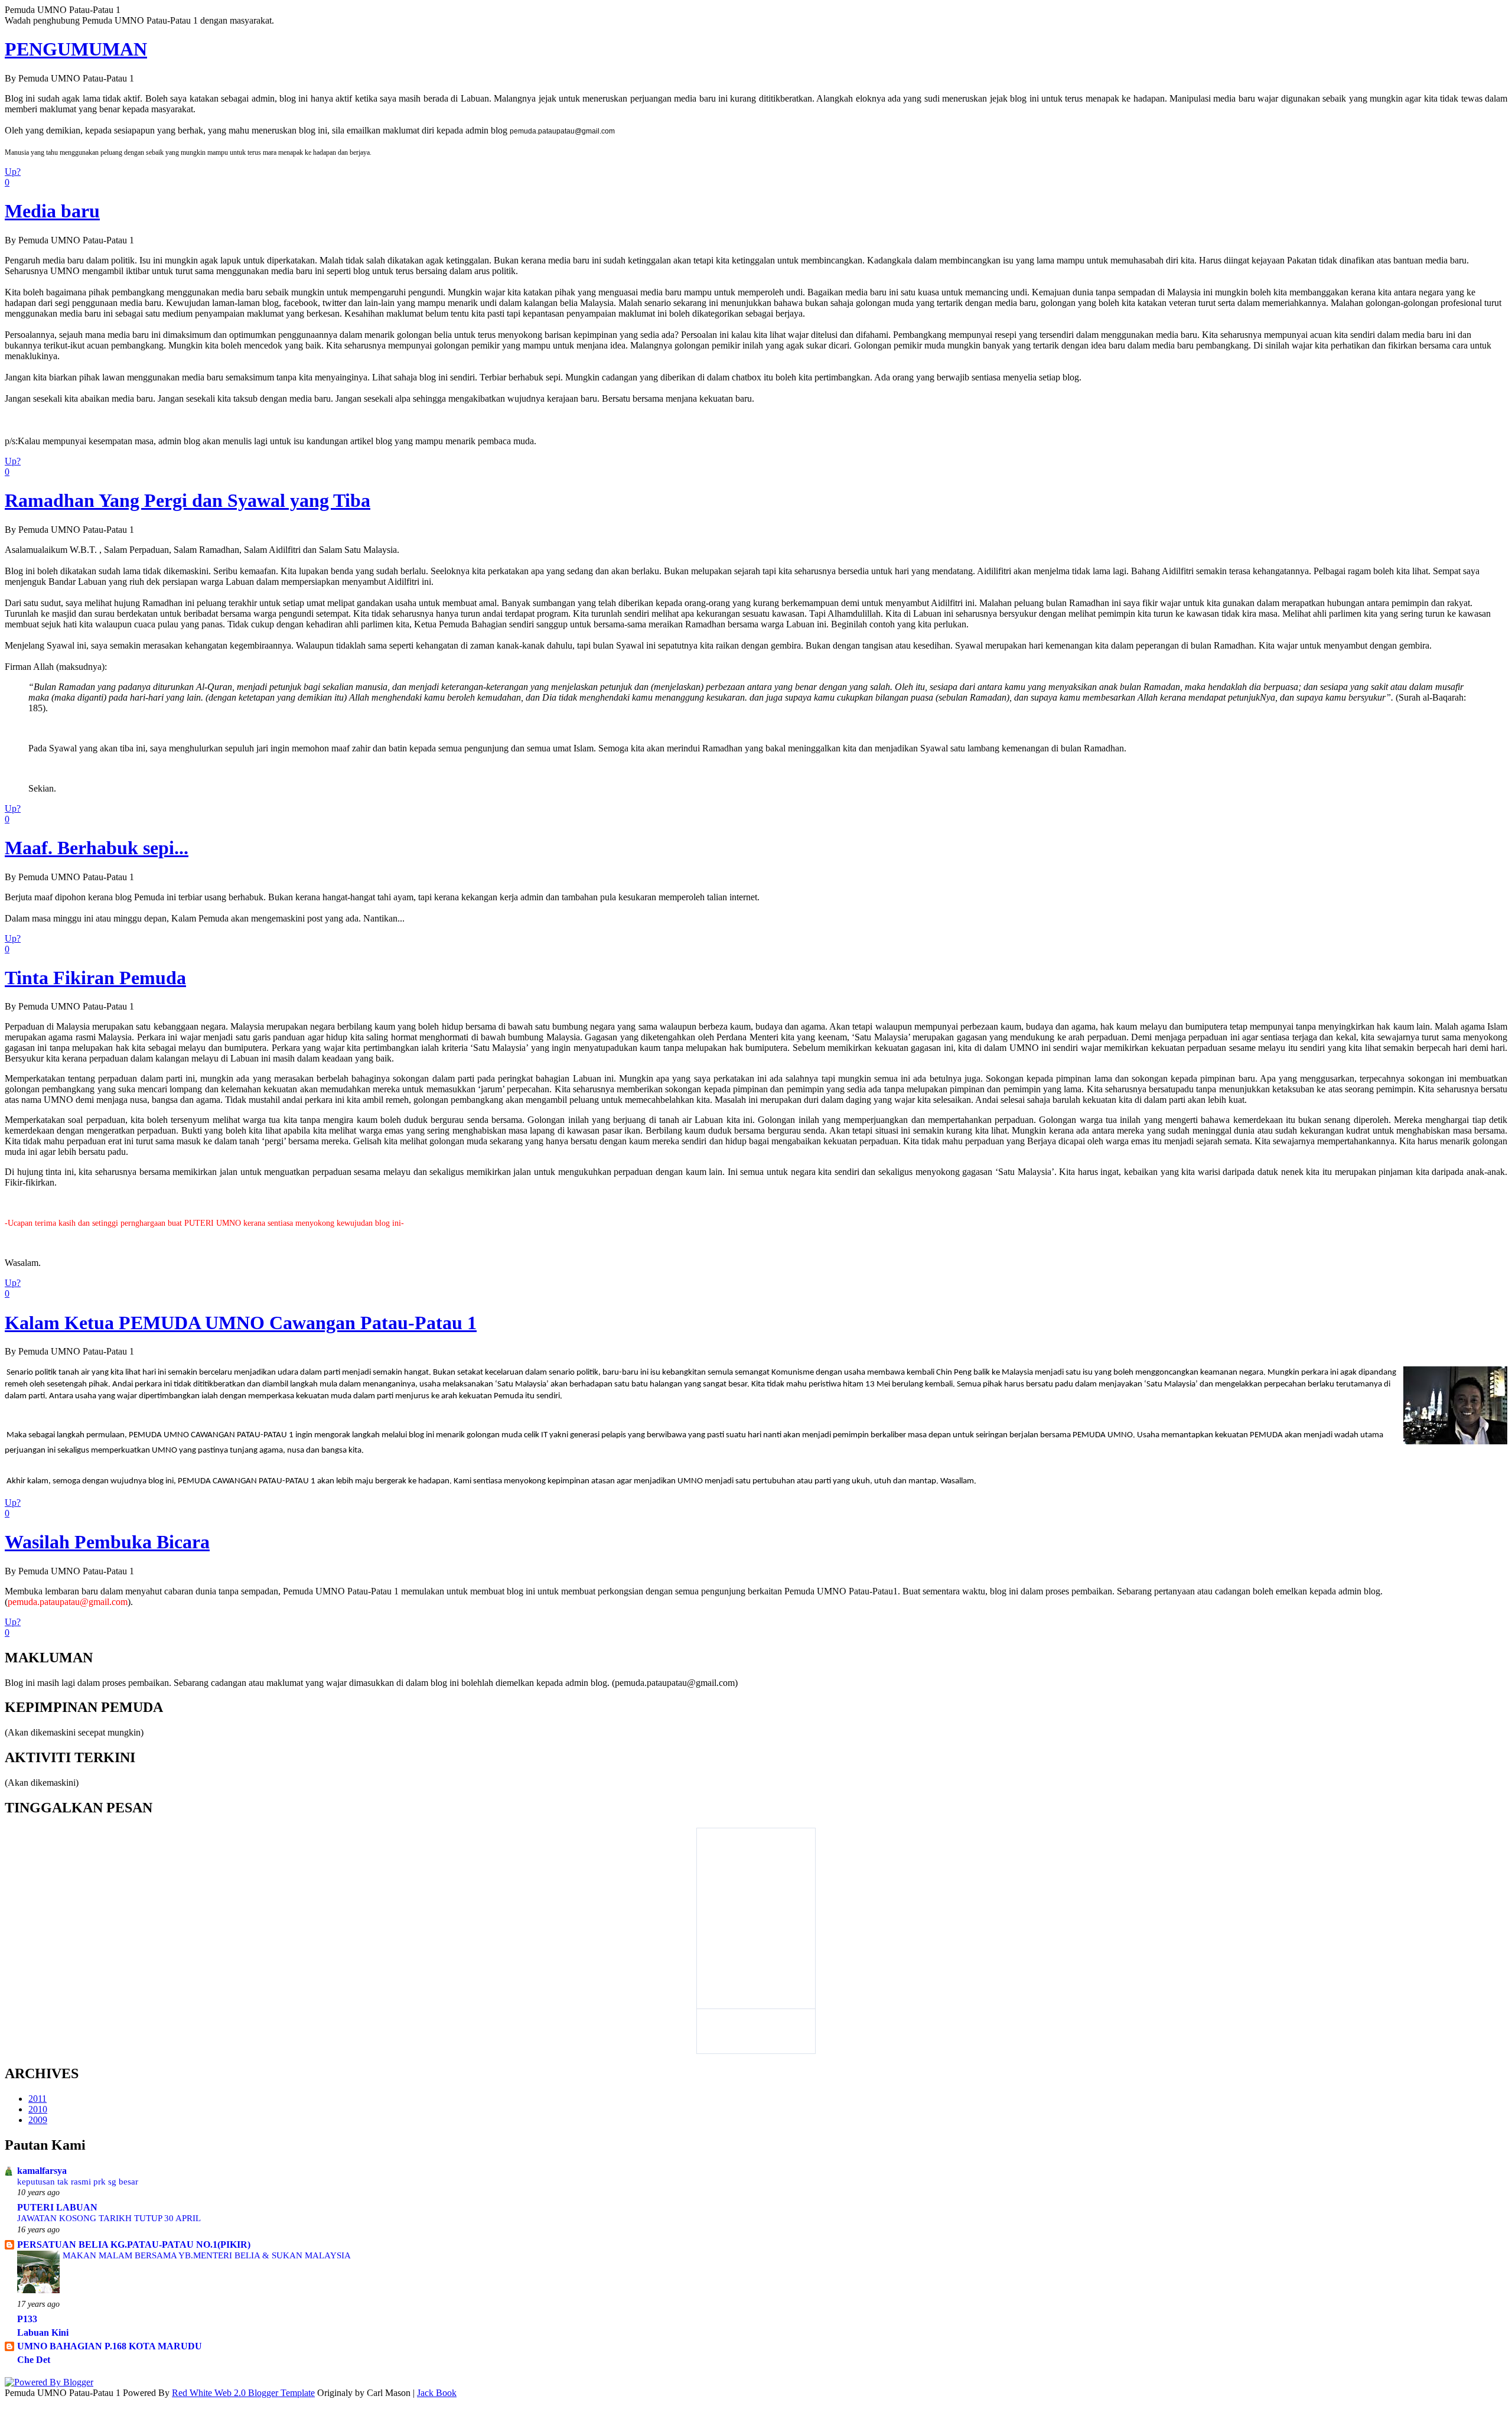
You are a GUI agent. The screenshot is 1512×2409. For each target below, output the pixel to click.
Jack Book (437, 2393)
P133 (27, 2319)
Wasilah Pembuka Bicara (107, 1542)
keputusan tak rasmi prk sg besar (78, 2181)
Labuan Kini (43, 2333)
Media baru (52, 211)
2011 (38, 2099)
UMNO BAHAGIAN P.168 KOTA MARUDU (110, 2346)
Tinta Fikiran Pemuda (95, 978)
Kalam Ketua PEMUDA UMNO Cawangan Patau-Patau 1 (241, 1323)
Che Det (34, 2360)
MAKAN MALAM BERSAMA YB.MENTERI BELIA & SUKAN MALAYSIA (207, 2255)
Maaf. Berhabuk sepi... (97, 848)
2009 (38, 2120)
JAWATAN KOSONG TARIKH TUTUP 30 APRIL (109, 2218)
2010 (38, 2109)
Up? (13, 172)
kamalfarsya (42, 2171)
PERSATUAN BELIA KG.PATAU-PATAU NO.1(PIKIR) (134, 2244)
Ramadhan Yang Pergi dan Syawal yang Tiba (188, 500)
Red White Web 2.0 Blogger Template (243, 2393)
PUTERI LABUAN (57, 2207)
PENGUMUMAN (76, 49)
